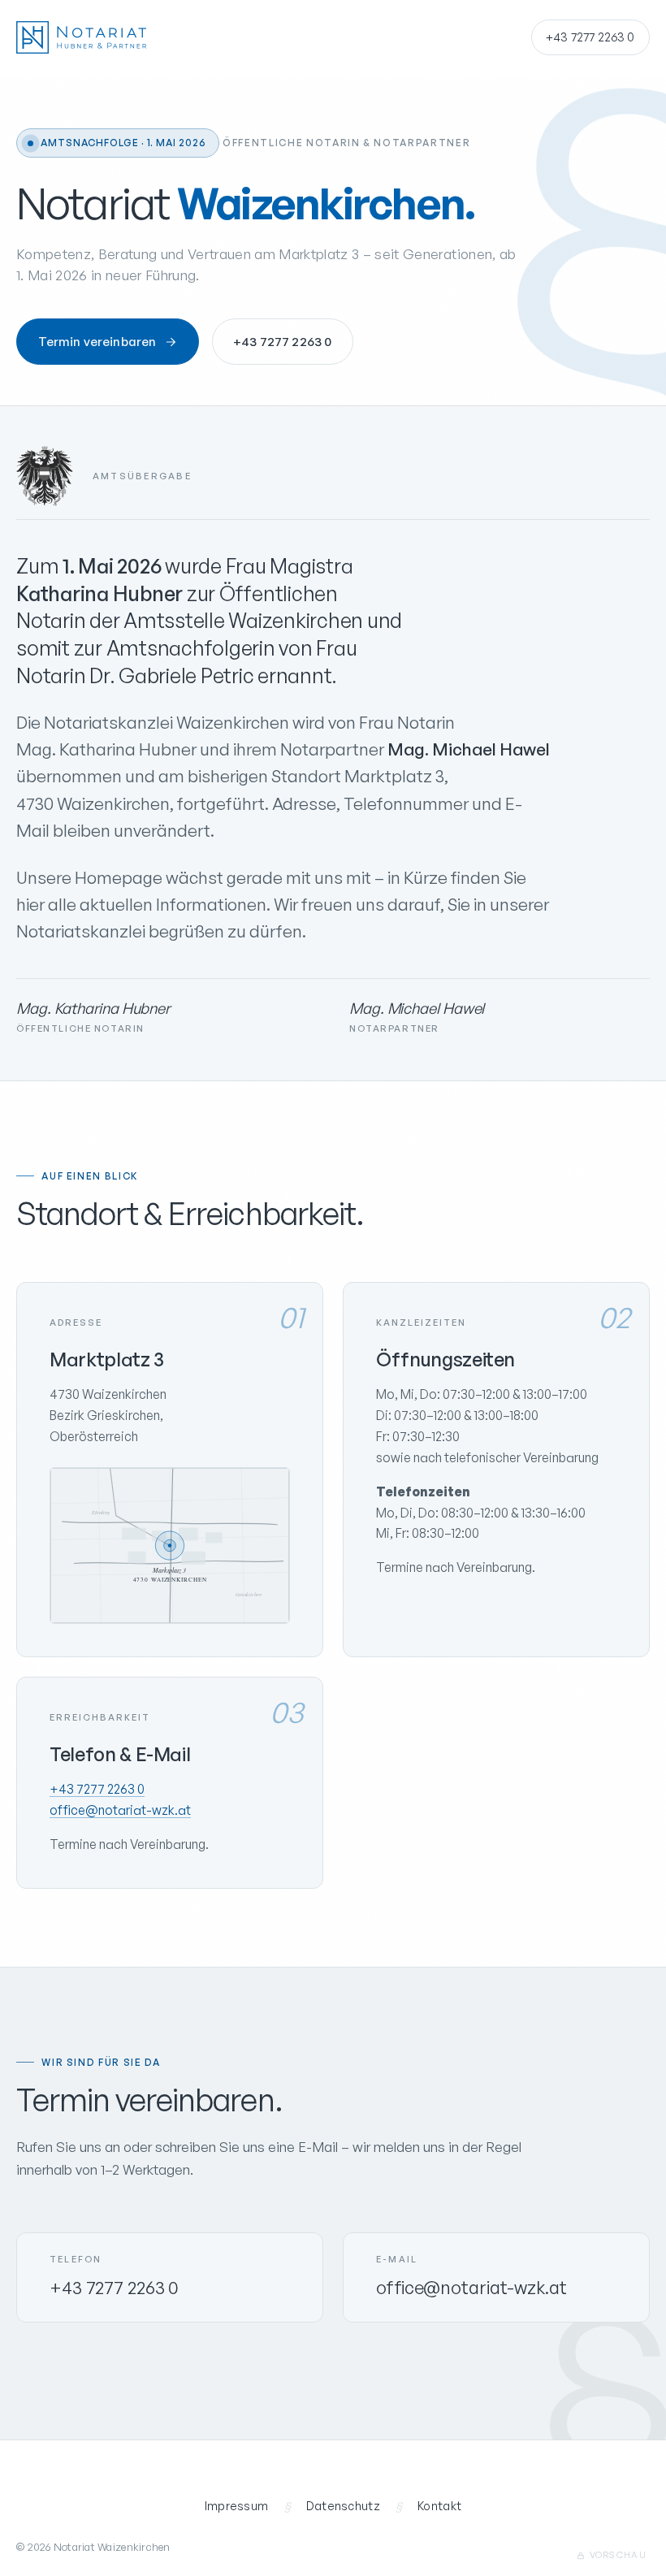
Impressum (237, 2506)
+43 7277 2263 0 (590, 37)
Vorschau (618, 2555)
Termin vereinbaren (97, 342)
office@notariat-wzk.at (120, 1810)
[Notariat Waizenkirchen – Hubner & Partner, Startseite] (81, 37)
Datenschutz (343, 2506)
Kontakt (439, 2506)
